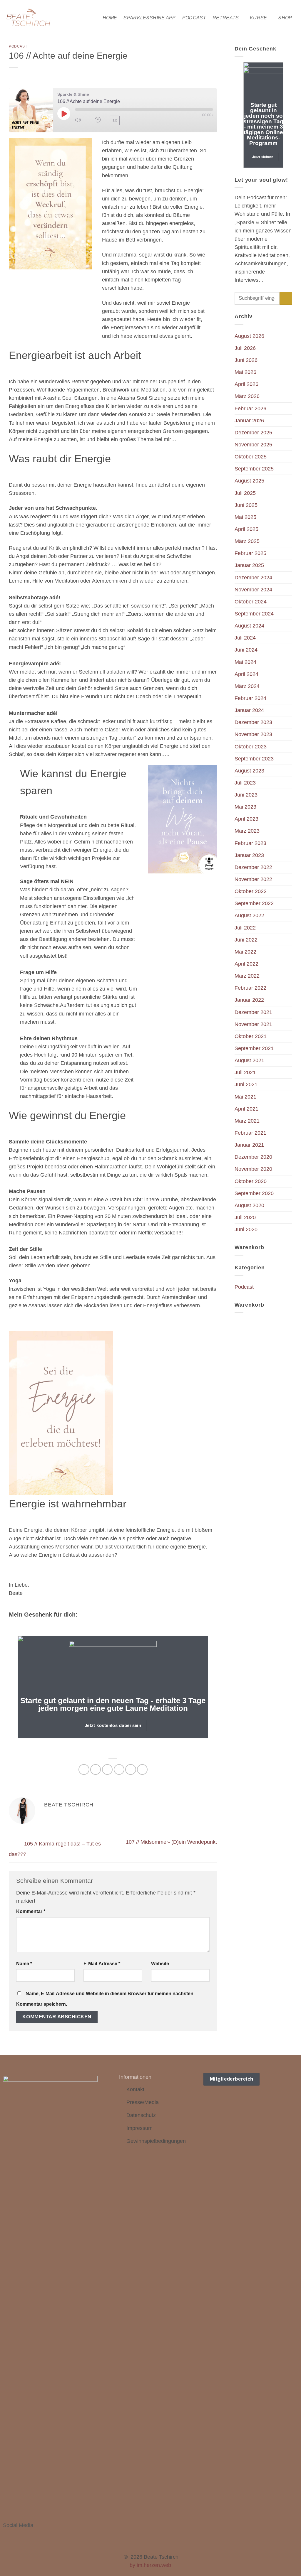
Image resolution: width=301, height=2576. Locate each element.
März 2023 (247, 831)
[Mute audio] (81, 120)
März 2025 (247, 541)
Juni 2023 (246, 795)
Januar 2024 (249, 710)
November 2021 (253, 1024)
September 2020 (254, 1193)
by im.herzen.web (150, 2565)
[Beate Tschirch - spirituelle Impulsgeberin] (29, 18)
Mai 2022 (245, 952)
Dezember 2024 (253, 578)
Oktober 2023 (251, 747)
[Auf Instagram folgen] (15, 2534)
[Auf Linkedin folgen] (31, 2534)
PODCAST (194, 18)
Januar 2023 (249, 855)
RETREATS (226, 18)
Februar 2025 (250, 553)
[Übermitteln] (286, 298)
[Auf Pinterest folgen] (23, 2534)
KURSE (259, 18)
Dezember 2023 (253, 722)
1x (115, 120)
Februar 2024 (250, 698)
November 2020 (253, 1169)
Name (24, 1964)
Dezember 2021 (253, 1012)
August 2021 (249, 1060)
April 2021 (246, 1109)
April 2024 (246, 674)
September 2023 (254, 759)
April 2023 (246, 819)
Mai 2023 (245, 807)
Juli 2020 (245, 1217)
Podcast (18, 46)
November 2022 (253, 879)
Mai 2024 (245, 662)
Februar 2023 (250, 843)
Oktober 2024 (251, 602)
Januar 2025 (249, 565)
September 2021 (254, 1048)
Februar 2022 (250, 988)
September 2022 (254, 903)
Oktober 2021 (251, 1036)
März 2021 (247, 1121)
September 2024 (254, 614)
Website (160, 1964)
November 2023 (253, 734)
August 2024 (249, 626)
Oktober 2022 (251, 891)
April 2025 (246, 529)
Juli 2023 (245, 783)
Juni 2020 (246, 1229)
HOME (110, 18)
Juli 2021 (245, 1072)
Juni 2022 (246, 940)
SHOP (285, 18)
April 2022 (246, 964)
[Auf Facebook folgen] (7, 2534)
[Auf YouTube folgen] (39, 2534)
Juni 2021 (246, 1084)
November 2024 (253, 590)
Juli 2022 (245, 928)
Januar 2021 (249, 1145)
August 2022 (249, 915)
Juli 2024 (245, 638)
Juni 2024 (246, 650)
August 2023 (249, 771)
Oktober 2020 (251, 1181)
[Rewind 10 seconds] (98, 120)
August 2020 (249, 1205)
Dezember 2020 (253, 1157)
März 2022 (247, 976)
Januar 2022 (249, 1000)
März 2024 (247, 686)
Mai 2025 (245, 517)
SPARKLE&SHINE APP (149, 18)
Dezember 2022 (253, 867)
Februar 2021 (250, 1133)
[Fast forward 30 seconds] (132, 120)
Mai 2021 (245, 1097)
